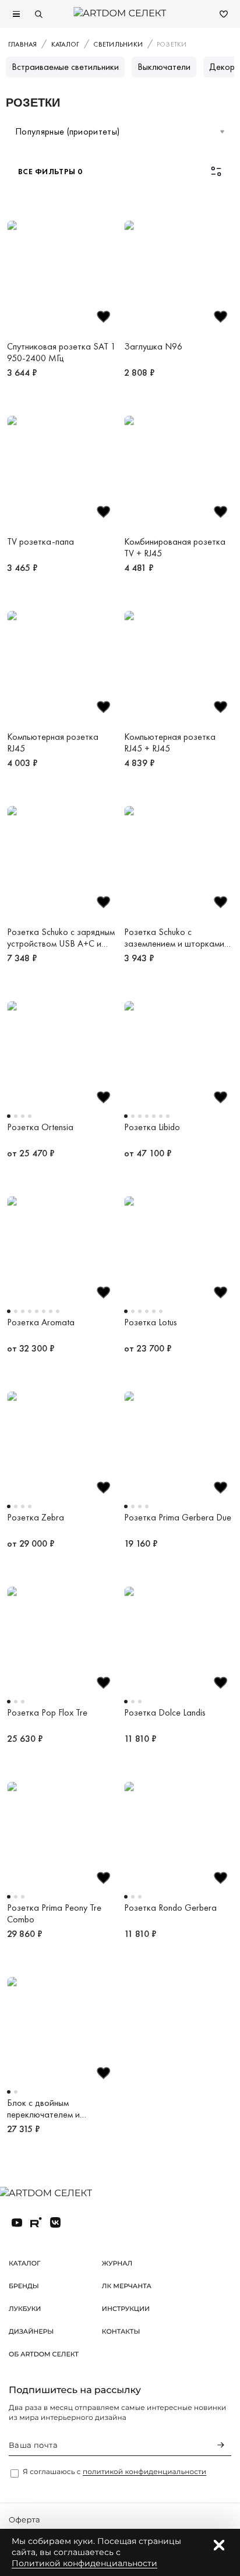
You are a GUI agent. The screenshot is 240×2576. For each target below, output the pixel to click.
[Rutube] (36, 2222)
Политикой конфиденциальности (84, 2563)
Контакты (121, 2331)
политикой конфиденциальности (144, 2472)
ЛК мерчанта (127, 2286)
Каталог (24, 2263)
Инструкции (126, 2309)
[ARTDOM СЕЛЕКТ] (55, 2194)
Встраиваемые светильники (65, 67)
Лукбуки (25, 2309)
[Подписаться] (221, 2445)
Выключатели (164, 67)
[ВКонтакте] (55, 2222)
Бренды (24, 2286)
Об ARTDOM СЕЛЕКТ (44, 2354)
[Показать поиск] (38, 14)
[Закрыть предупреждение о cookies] (219, 2545)
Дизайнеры (31, 2331)
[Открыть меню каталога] (16, 14)
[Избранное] (224, 14)
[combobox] (120, 132)
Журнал (117, 2263)
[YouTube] (17, 2222)
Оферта (24, 2520)
